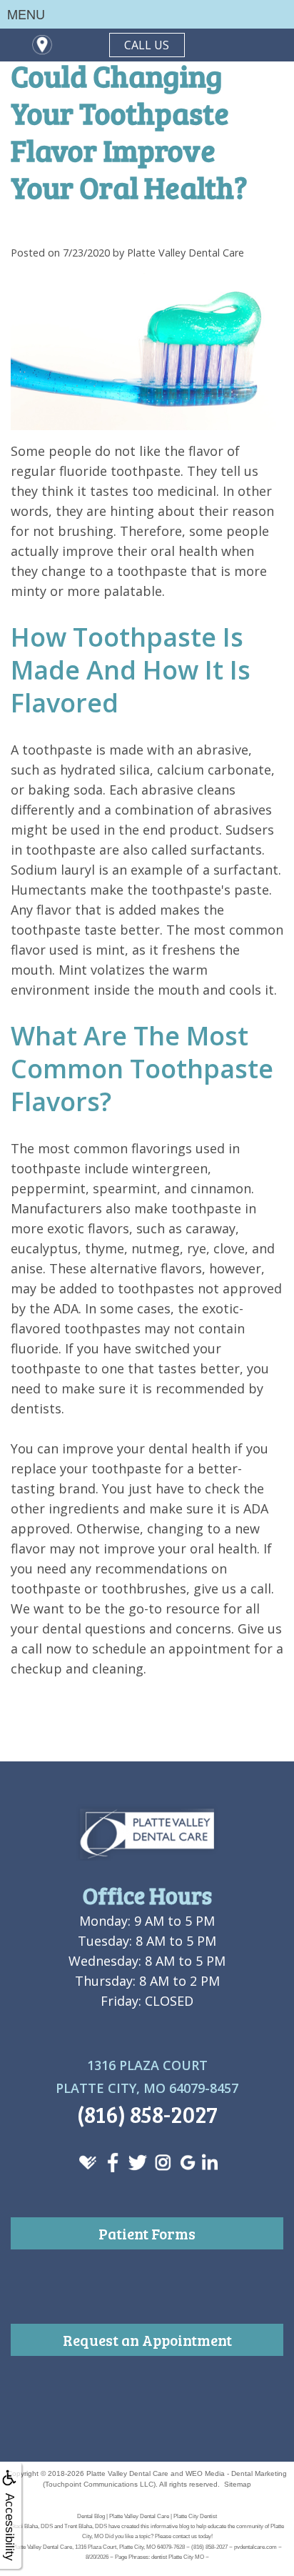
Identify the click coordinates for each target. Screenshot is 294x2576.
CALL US (147, 45)
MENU (26, 14)
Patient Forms (147, 2233)
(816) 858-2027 (147, 2114)
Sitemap (238, 2484)
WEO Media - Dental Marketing (236, 2473)
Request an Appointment (147, 2340)
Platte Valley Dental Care (127, 2473)
